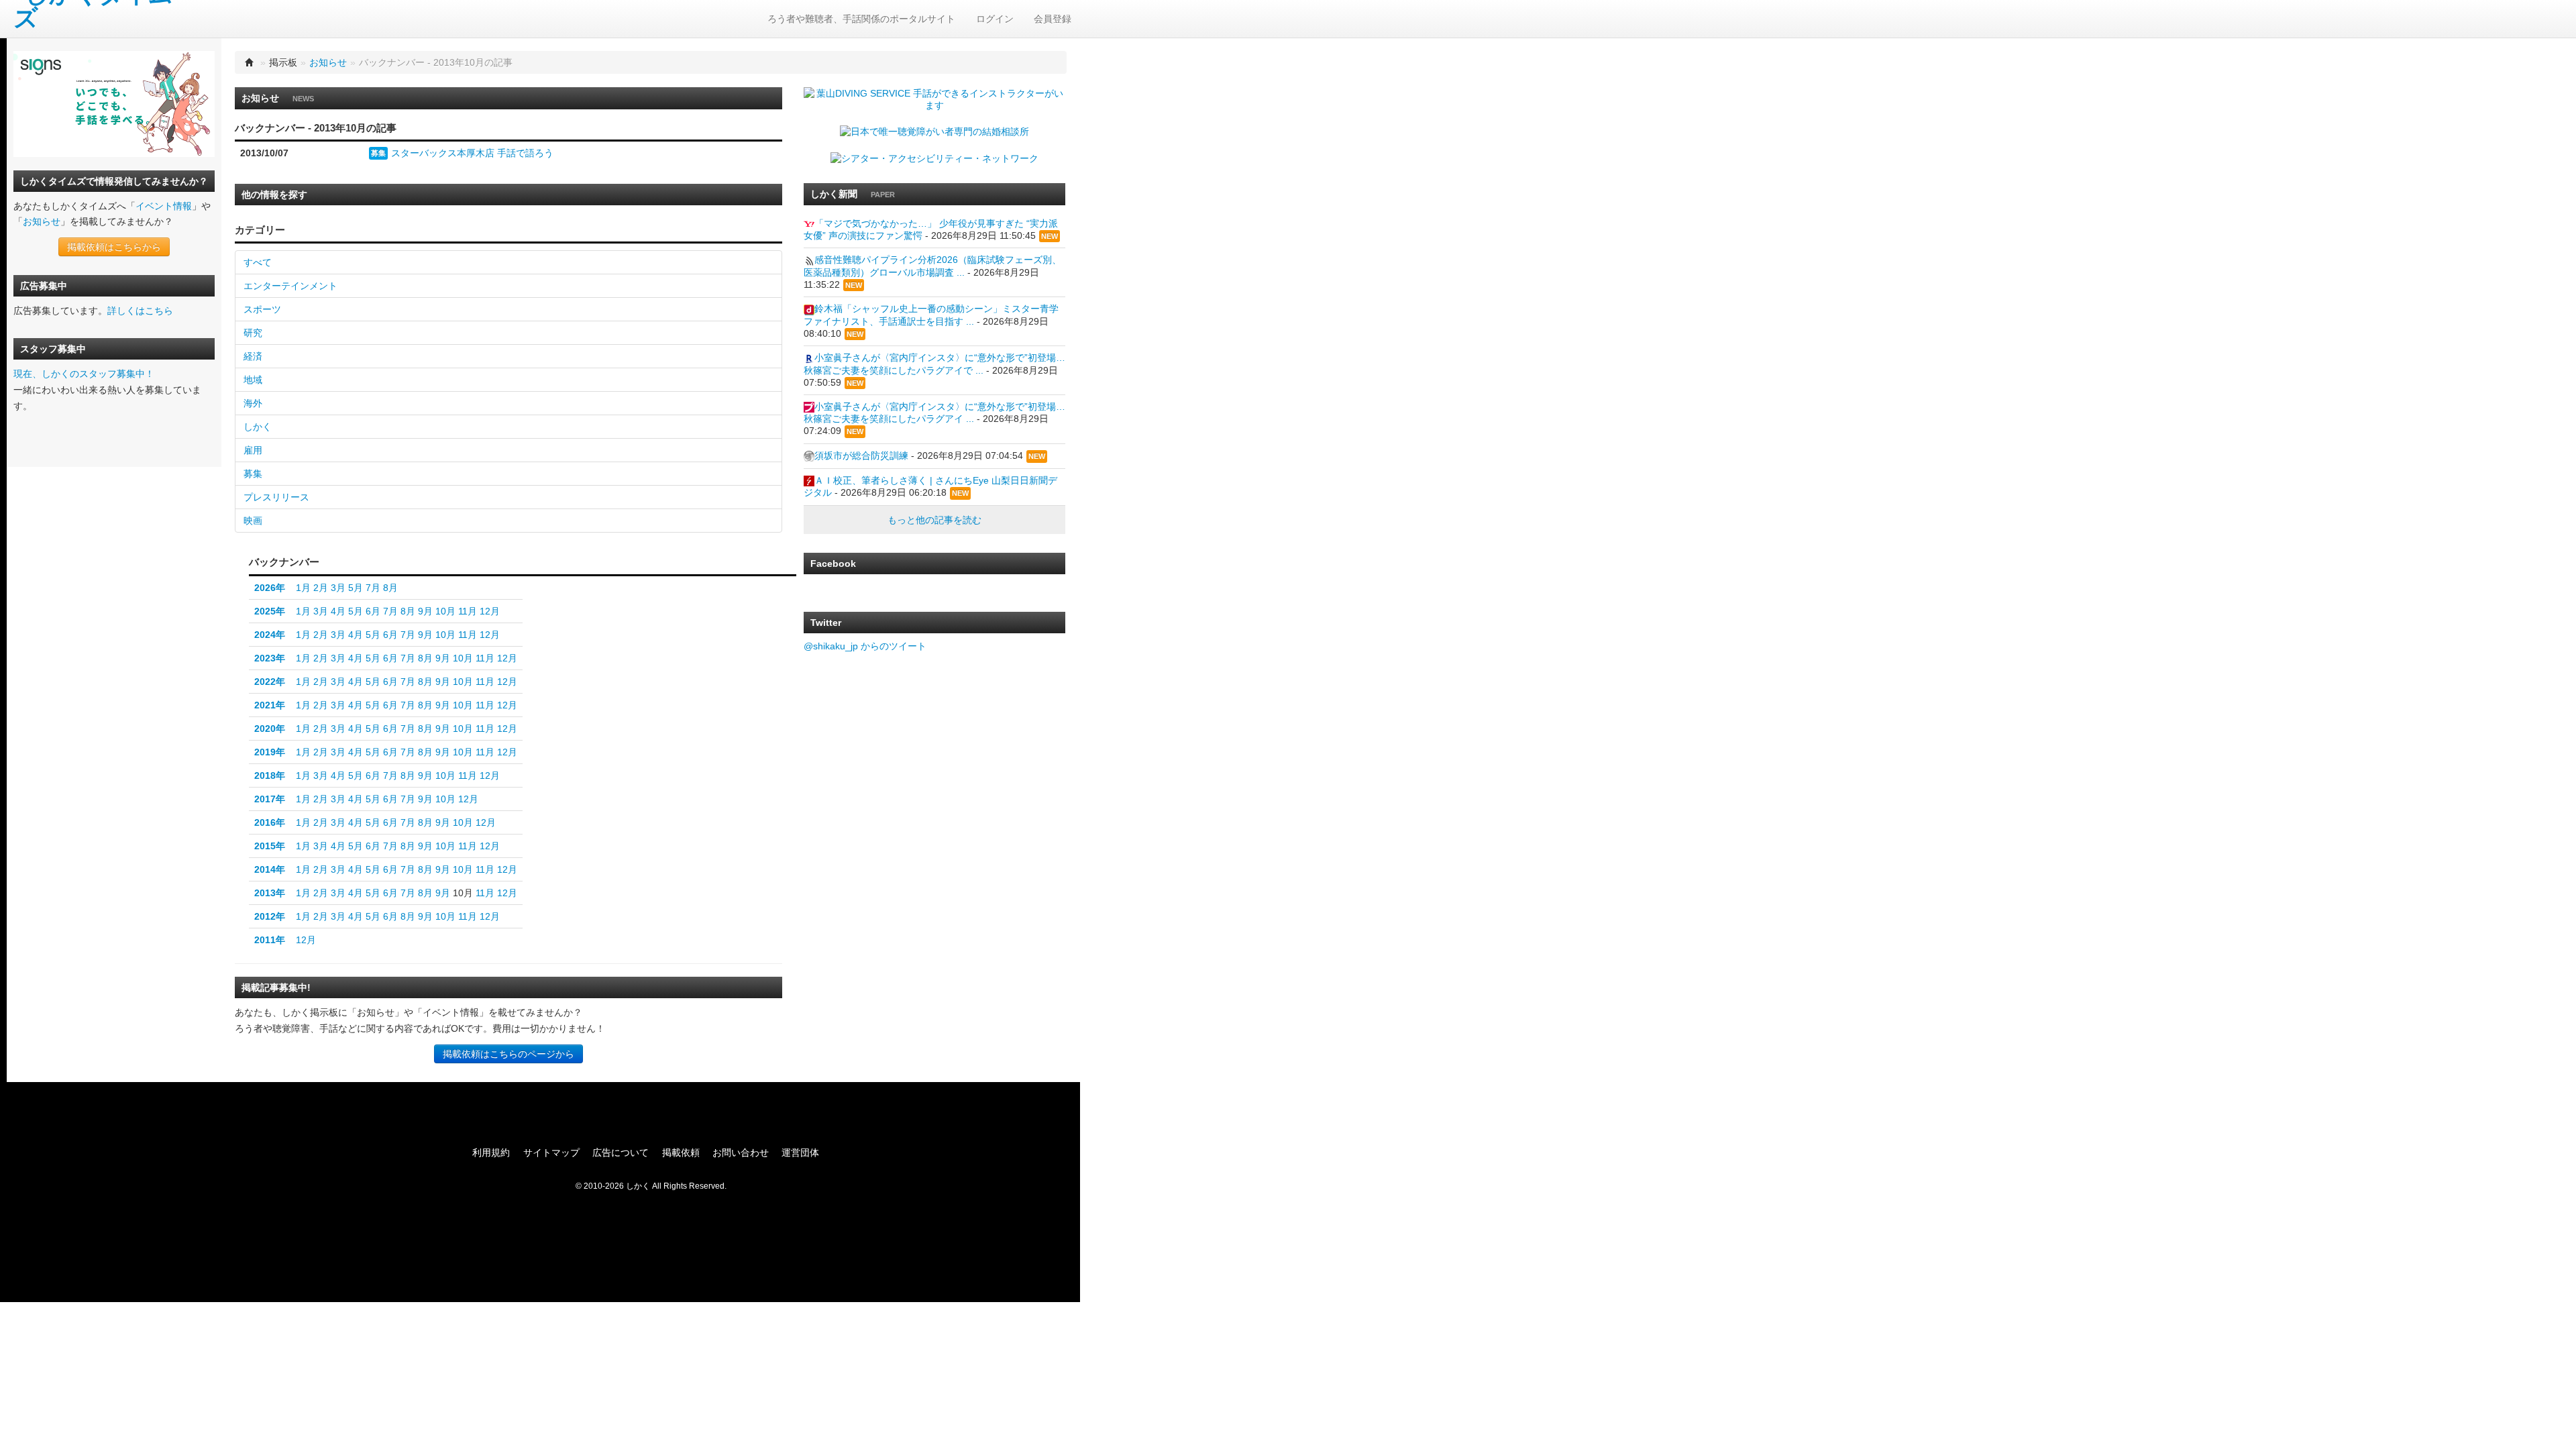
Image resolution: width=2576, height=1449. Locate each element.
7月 (373, 588)
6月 (373, 611)
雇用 (253, 450)
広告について (621, 1152)
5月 (356, 588)
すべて (258, 262)
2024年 (270, 635)
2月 (321, 588)
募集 (378, 153)
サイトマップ (551, 1152)
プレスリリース (276, 497)
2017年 (270, 799)
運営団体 (800, 1152)
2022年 (270, 682)
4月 (338, 611)
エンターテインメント (290, 286)
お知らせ (42, 221)
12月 (490, 611)
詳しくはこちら (140, 311)
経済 (253, 356)
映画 (253, 521)
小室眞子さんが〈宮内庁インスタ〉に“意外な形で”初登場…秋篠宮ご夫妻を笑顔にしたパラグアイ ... (934, 413)
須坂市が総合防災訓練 (861, 455)
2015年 (270, 846)
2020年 (270, 729)
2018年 (270, 775)
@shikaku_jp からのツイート (865, 646)
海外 (253, 403)
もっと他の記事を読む (934, 520)
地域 (253, 380)
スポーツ (262, 309)
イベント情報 (164, 206)
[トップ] (250, 62)
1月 (303, 588)
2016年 (270, 822)
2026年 (270, 588)
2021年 (270, 705)
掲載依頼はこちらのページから (508, 1054)
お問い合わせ (741, 1152)
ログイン (995, 19)
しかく (258, 427)
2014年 (270, 869)
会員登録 (1053, 19)
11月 (468, 611)
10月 (445, 611)
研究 (253, 333)
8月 (390, 588)
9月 (425, 611)
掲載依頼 (681, 1152)
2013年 (270, 893)
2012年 (270, 916)
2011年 (270, 940)
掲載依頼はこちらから (114, 247)
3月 (338, 588)
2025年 (270, 611)
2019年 (270, 752)
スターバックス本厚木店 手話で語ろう (472, 153)
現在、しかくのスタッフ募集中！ (84, 374)
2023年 (270, 658)
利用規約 (491, 1152)
